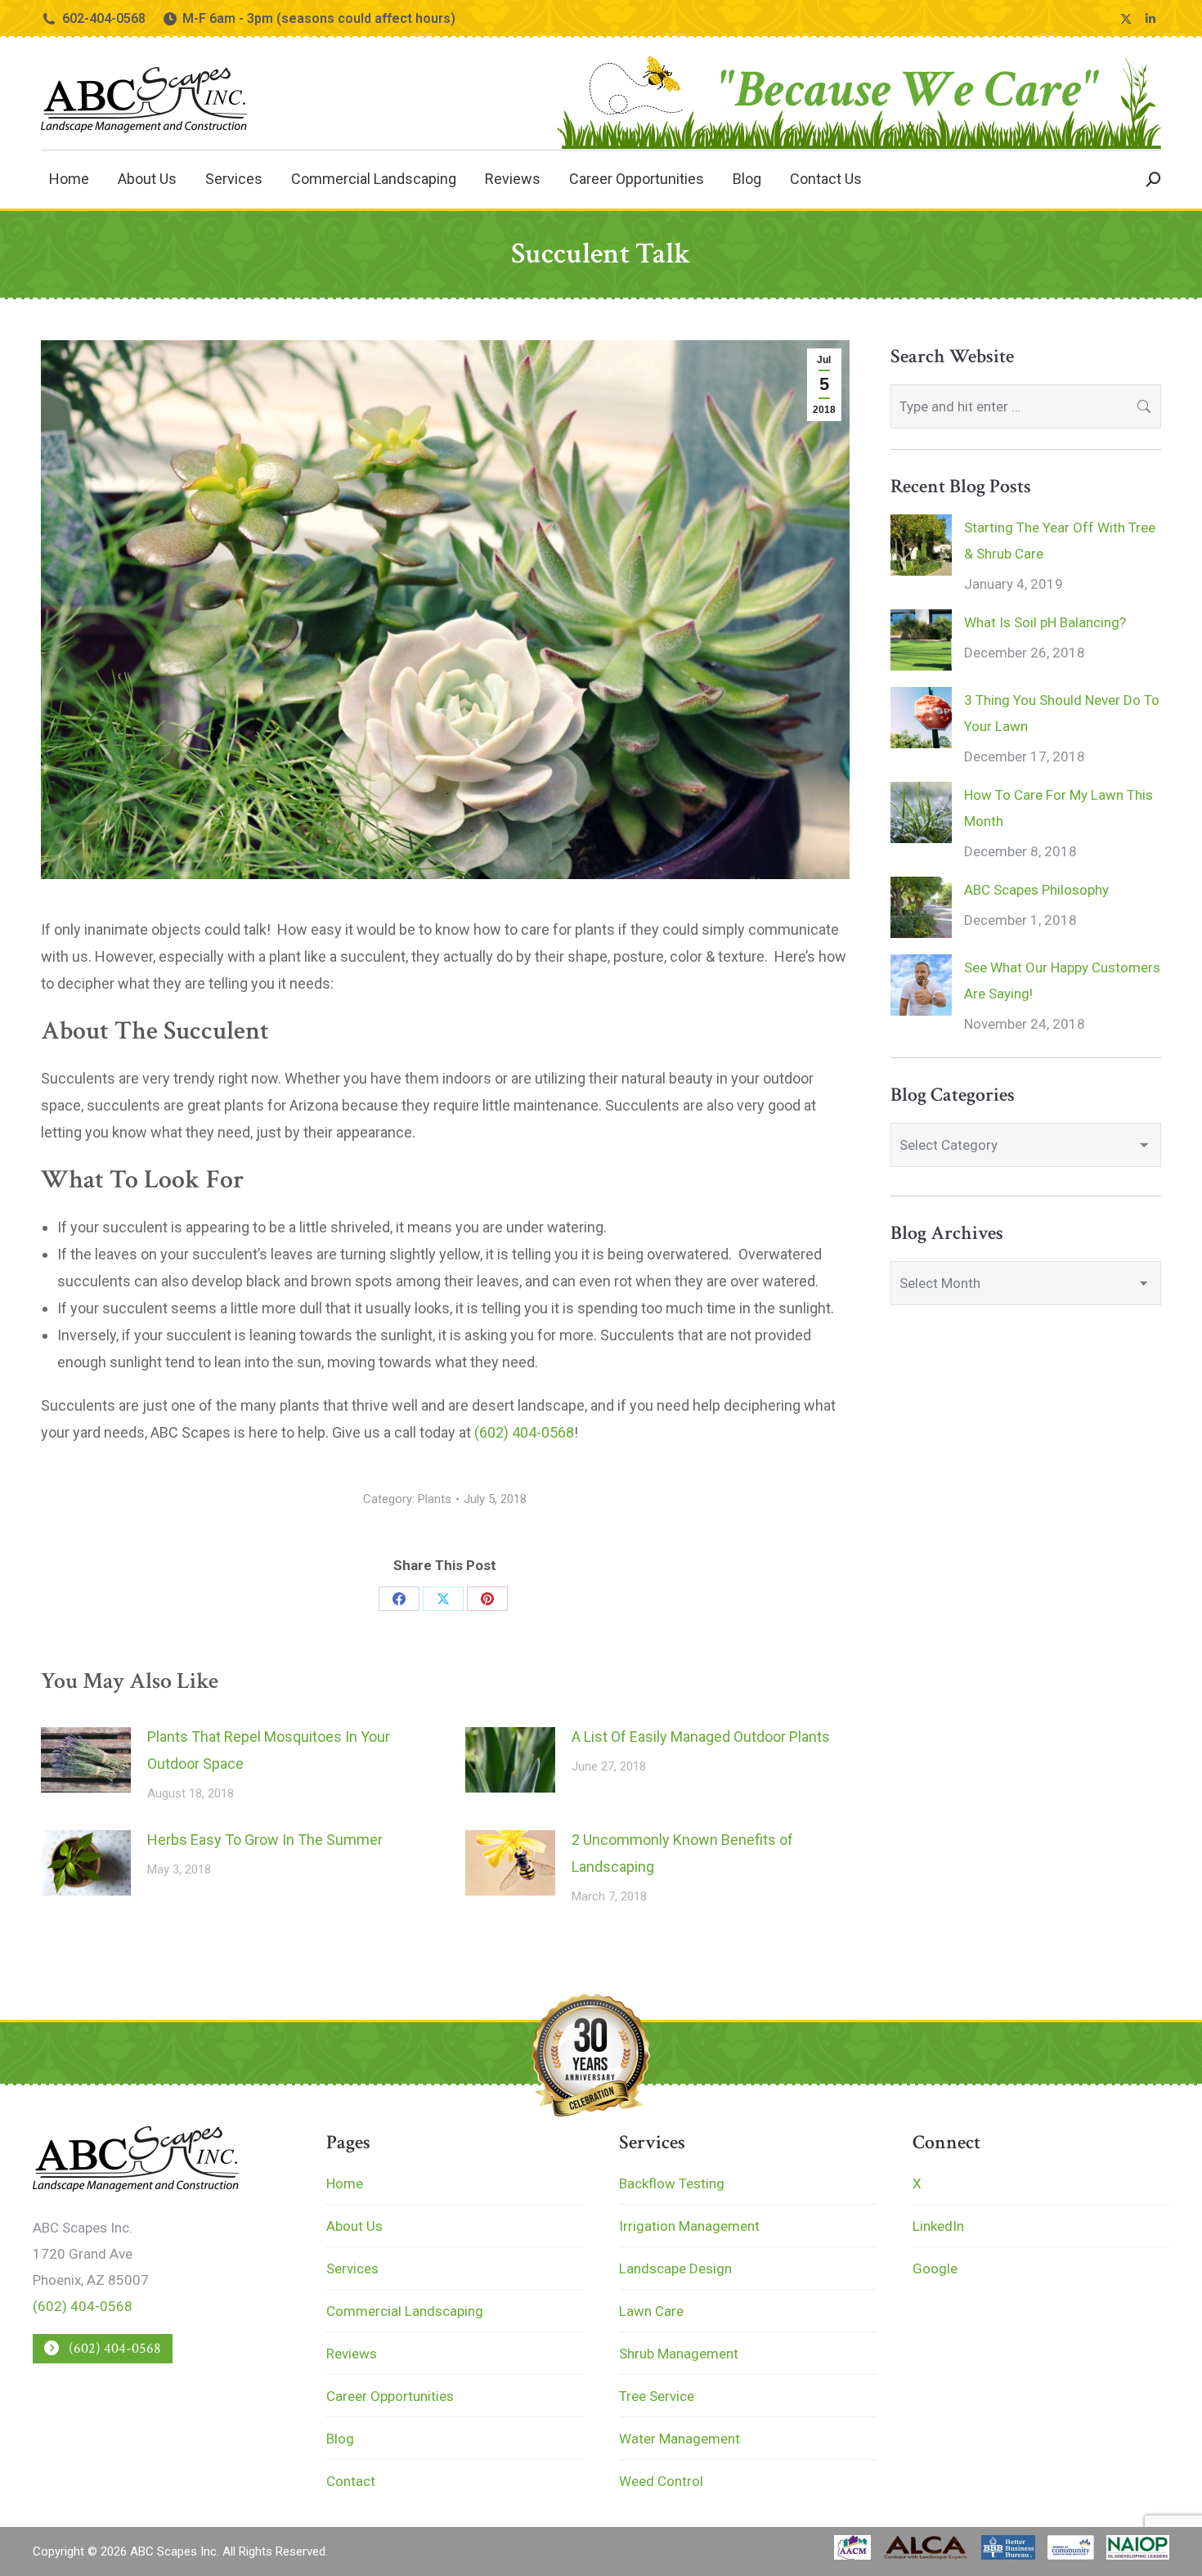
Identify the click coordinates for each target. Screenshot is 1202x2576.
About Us (354, 2226)
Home (345, 2183)
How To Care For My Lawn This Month (1058, 808)
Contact (351, 2481)
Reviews (352, 2354)
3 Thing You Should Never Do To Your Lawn (1062, 713)
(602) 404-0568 (524, 1432)
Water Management (679, 2439)
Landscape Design (675, 2269)
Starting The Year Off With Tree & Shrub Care (1060, 541)
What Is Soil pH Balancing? (1045, 622)
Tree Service (657, 2396)
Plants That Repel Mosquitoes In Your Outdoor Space (269, 1750)
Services (352, 2269)
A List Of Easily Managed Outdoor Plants (701, 1737)
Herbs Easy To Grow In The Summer (265, 1840)
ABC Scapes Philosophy (1036, 890)
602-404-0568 (104, 18)
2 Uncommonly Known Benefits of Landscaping (682, 1853)
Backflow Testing (672, 2183)
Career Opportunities (390, 2396)
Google (935, 2269)
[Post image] (86, 1760)
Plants (435, 1499)
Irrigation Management (689, 2226)
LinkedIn (938, 2226)
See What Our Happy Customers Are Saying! (1062, 981)
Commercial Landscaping (405, 2311)
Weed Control (661, 2481)
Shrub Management (679, 2354)
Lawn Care (651, 2311)
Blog (340, 2439)
